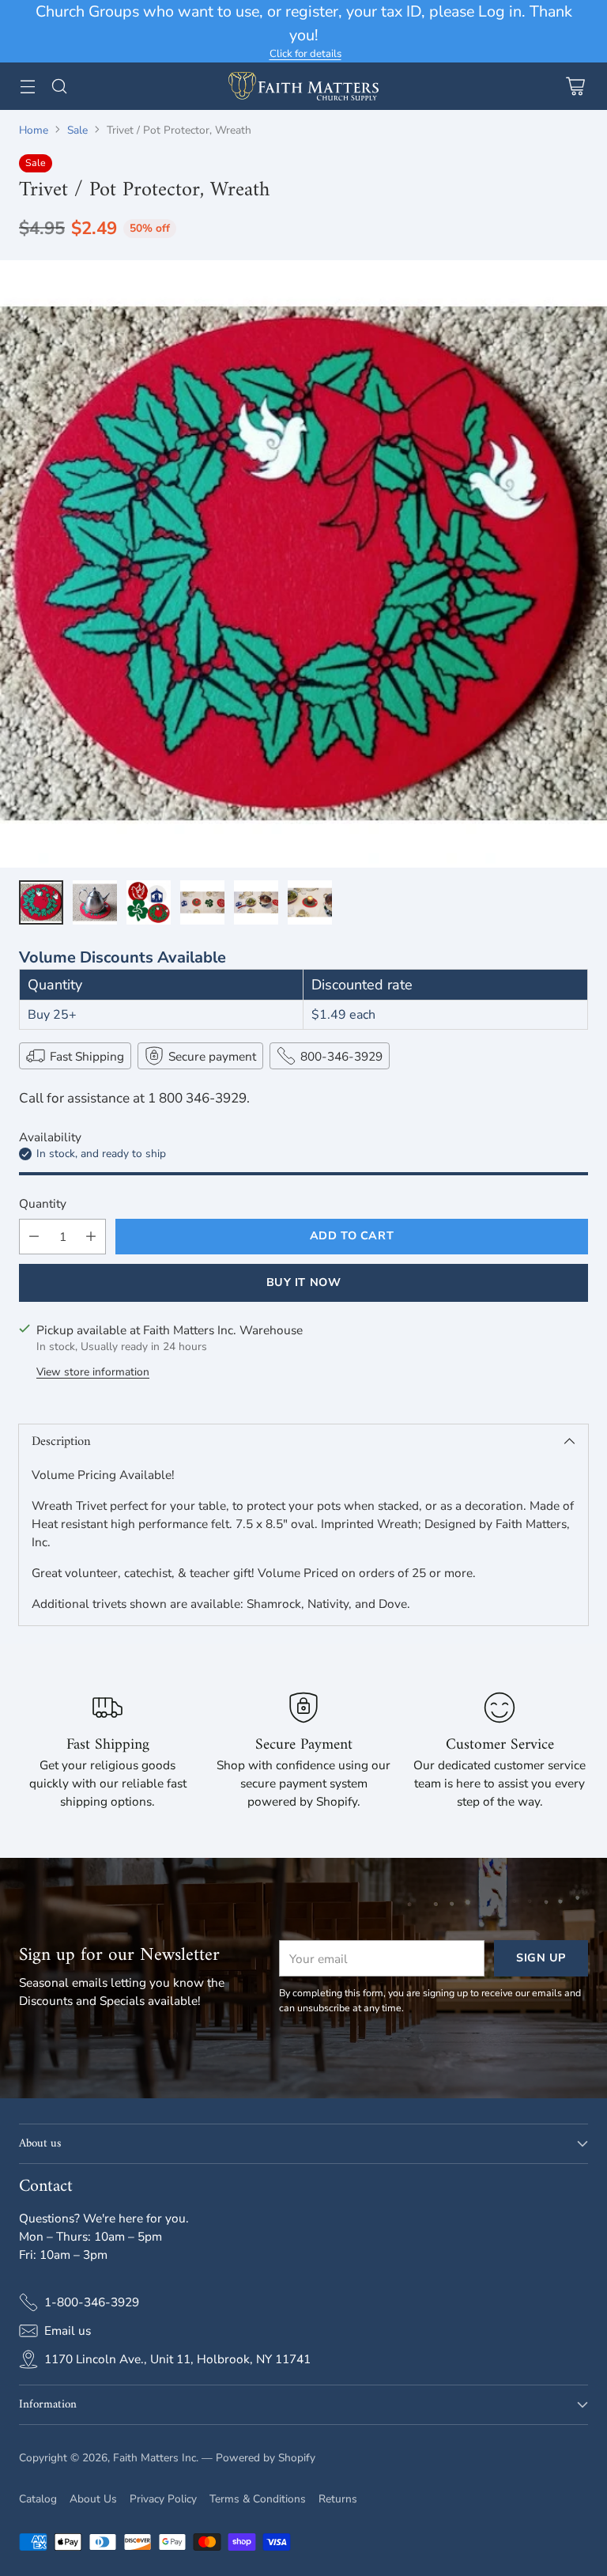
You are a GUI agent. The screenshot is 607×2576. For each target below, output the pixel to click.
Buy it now (304, 1282)
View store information (93, 1372)
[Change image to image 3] (149, 902)
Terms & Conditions (258, 2499)
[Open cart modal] (575, 86)
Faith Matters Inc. (156, 2458)
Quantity (43, 1203)
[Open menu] (27, 86)
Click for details (305, 55)
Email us (68, 2330)
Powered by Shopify (266, 2458)
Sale (77, 130)
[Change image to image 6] (310, 902)
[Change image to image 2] (95, 902)
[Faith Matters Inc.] (303, 86)
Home (34, 130)
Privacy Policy (163, 2499)
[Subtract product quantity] (34, 1237)
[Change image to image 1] (41, 902)
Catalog (38, 2499)
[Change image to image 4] (202, 902)
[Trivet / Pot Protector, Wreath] (303, 564)
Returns (338, 2499)
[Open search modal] (59, 86)
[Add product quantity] (91, 1237)
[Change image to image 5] (256, 902)
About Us (93, 2499)
